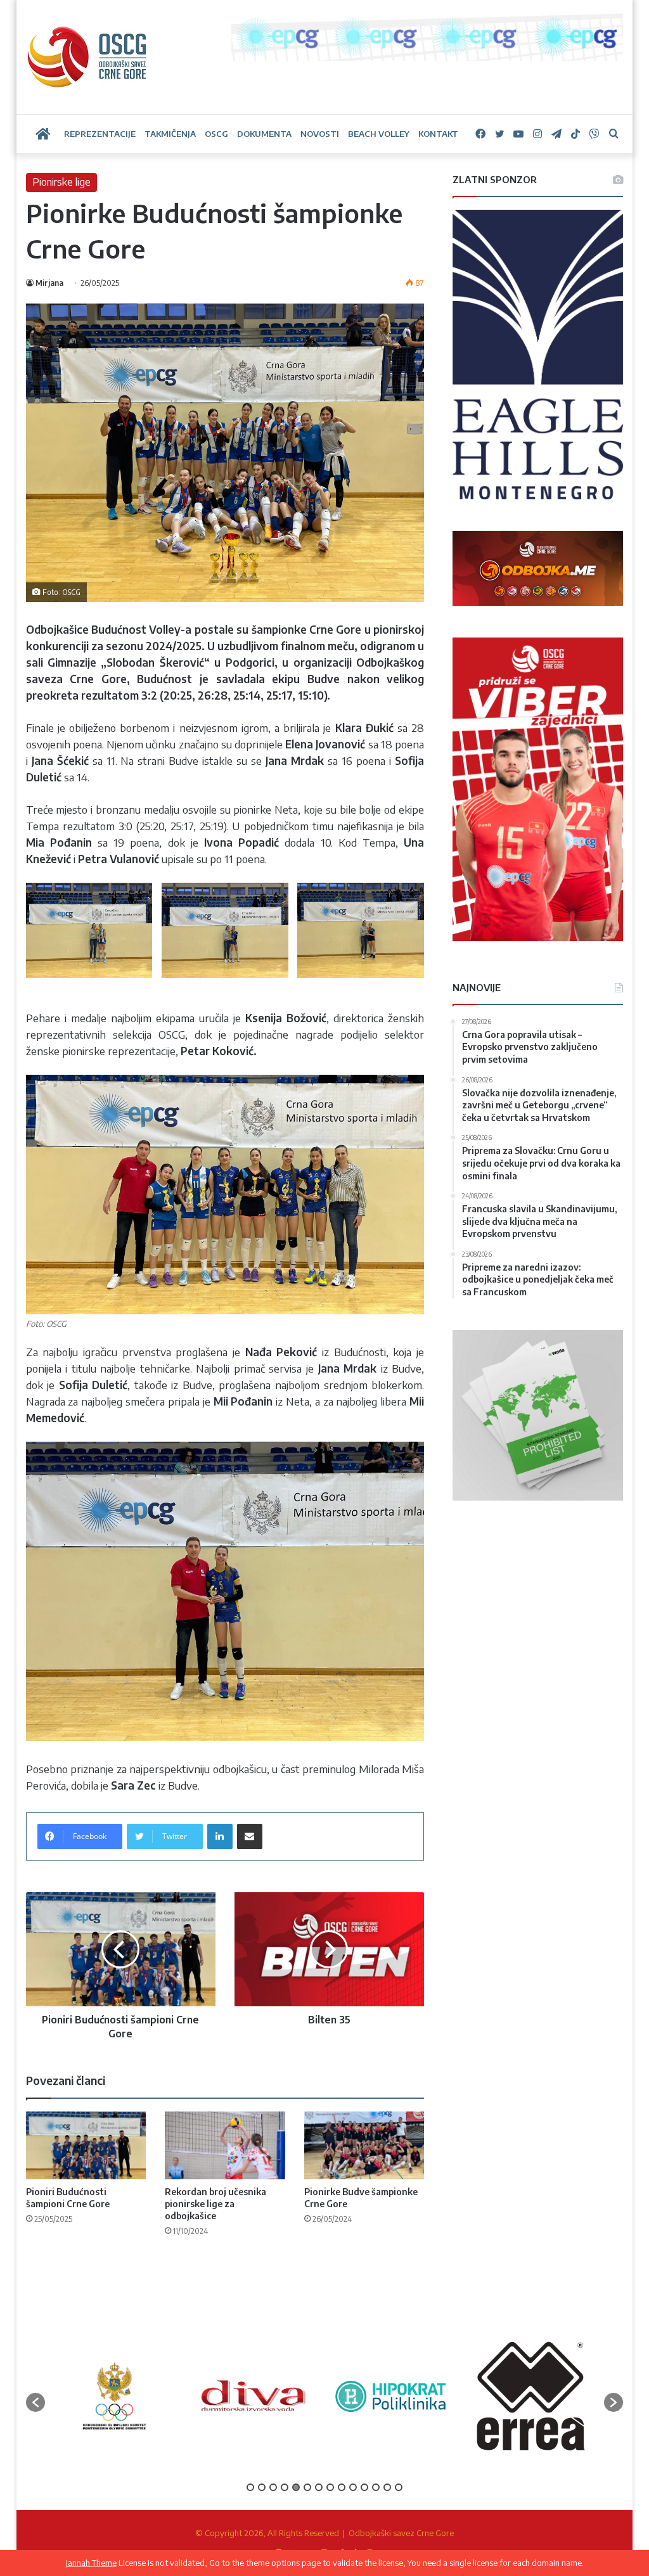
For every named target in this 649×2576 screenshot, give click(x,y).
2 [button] (262, 2487)
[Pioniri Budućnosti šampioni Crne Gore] (86, 2145)
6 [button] (307, 2487)
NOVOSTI (320, 134)
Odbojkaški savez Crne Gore (401, 2533)
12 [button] (376, 2487)
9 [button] (342, 2487)
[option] (83, 2396)
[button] (35, 2402)
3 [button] (273, 2487)
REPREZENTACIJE (100, 134)
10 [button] (353, 2487)
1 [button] (250, 2487)
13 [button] (387, 2487)
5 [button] (296, 2487)
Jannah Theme (91, 2563)
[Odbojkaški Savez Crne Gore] (87, 57)
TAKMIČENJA (170, 134)
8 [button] (330, 2487)
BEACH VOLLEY (379, 134)
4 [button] (285, 2487)
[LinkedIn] (220, 1836)
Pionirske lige (61, 182)
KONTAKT (438, 134)
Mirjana (49, 283)
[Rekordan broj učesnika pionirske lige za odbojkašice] (225, 2145)
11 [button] (364, 2487)
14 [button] (399, 2487)
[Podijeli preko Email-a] (250, 1836)
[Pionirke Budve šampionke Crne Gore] (364, 2145)
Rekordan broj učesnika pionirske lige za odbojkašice (215, 2204)
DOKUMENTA (264, 134)
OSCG (216, 134)
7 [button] (319, 2487)
